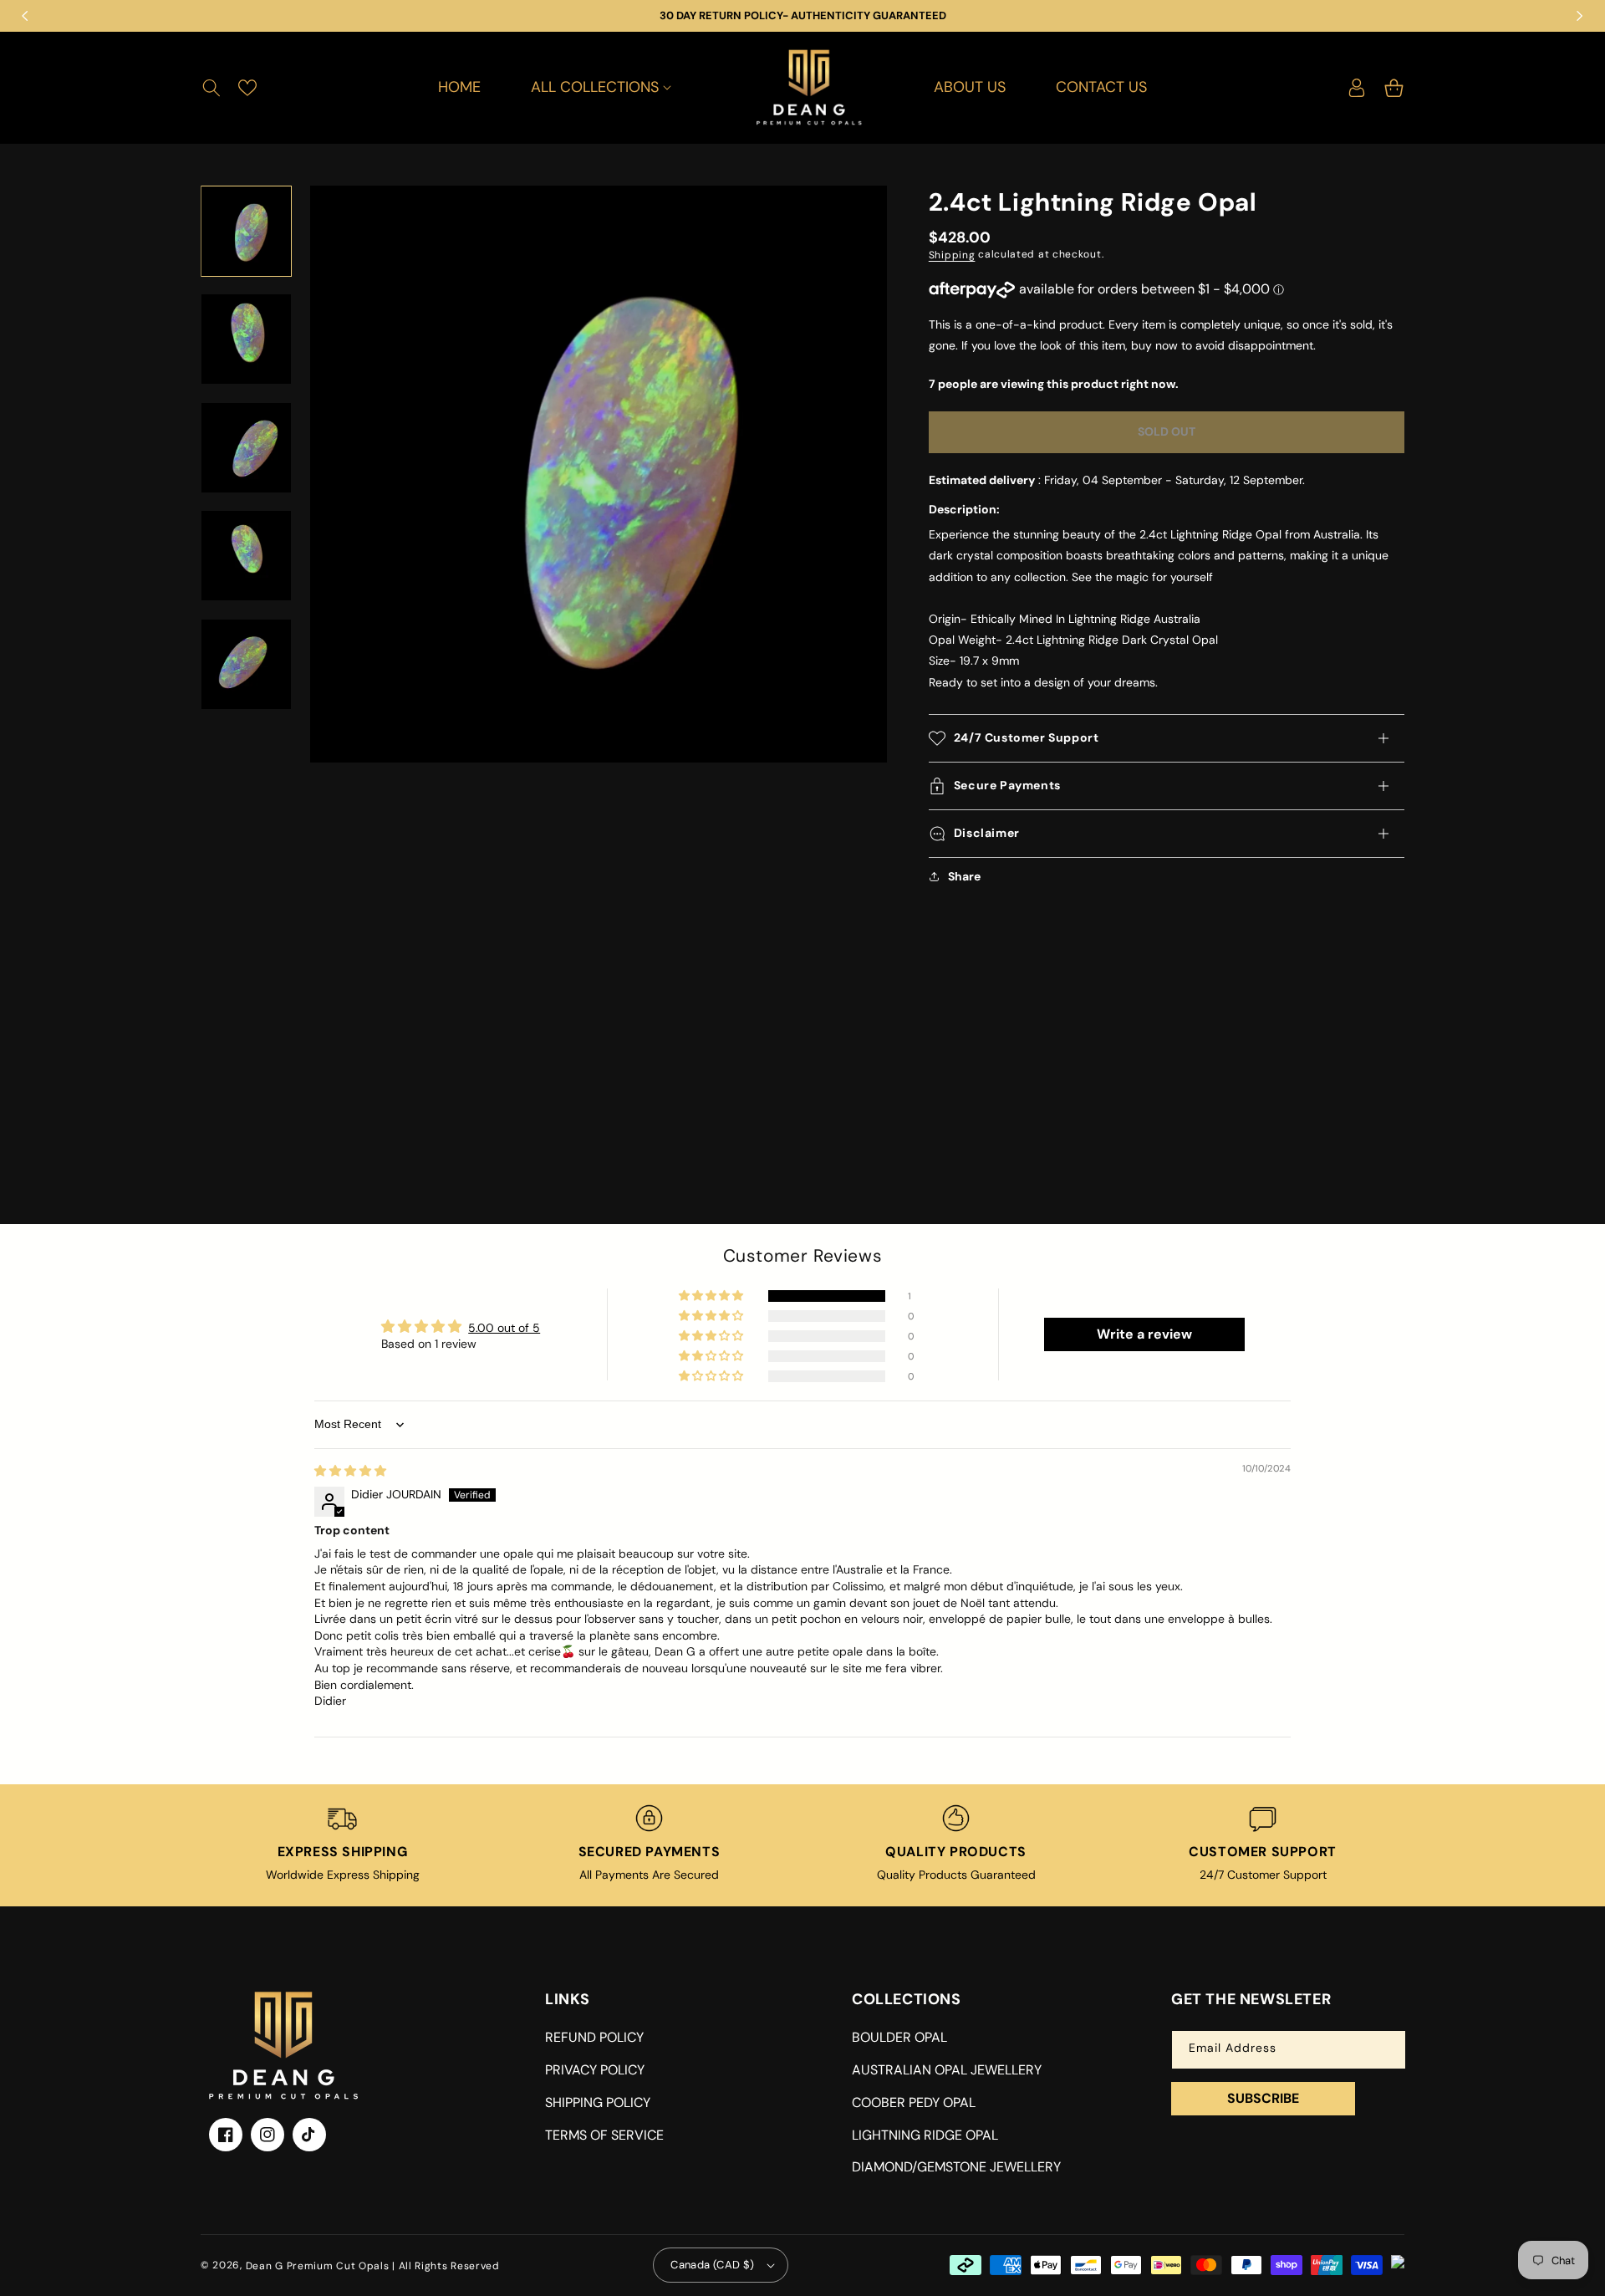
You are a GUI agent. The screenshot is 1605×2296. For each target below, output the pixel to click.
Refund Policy (594, 2037)
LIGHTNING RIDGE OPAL (925, 2135)
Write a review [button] (1144, 1334)
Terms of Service (604, 2135)
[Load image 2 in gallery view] (246, 340)
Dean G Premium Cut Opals (318, 2265)
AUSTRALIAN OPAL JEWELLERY (947, 2070)
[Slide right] (247, 710)
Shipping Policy (598, 2102)
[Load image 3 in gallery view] (246, 448)
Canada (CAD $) (713, 2265)
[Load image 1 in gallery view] (246, 231)
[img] (350, 1471)
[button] (211, 88)
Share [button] (964, 876)
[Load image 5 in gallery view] (246, 664)
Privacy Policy (595, 2070)
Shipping (952, 255)
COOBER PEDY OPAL (914, 2102)
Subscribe (1263, 2098)
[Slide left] (247, 186)
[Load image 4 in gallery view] (246, 556)
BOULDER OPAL (899, 2037)
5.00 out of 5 (504, 1328)
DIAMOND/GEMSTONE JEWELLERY (956, 2167)
